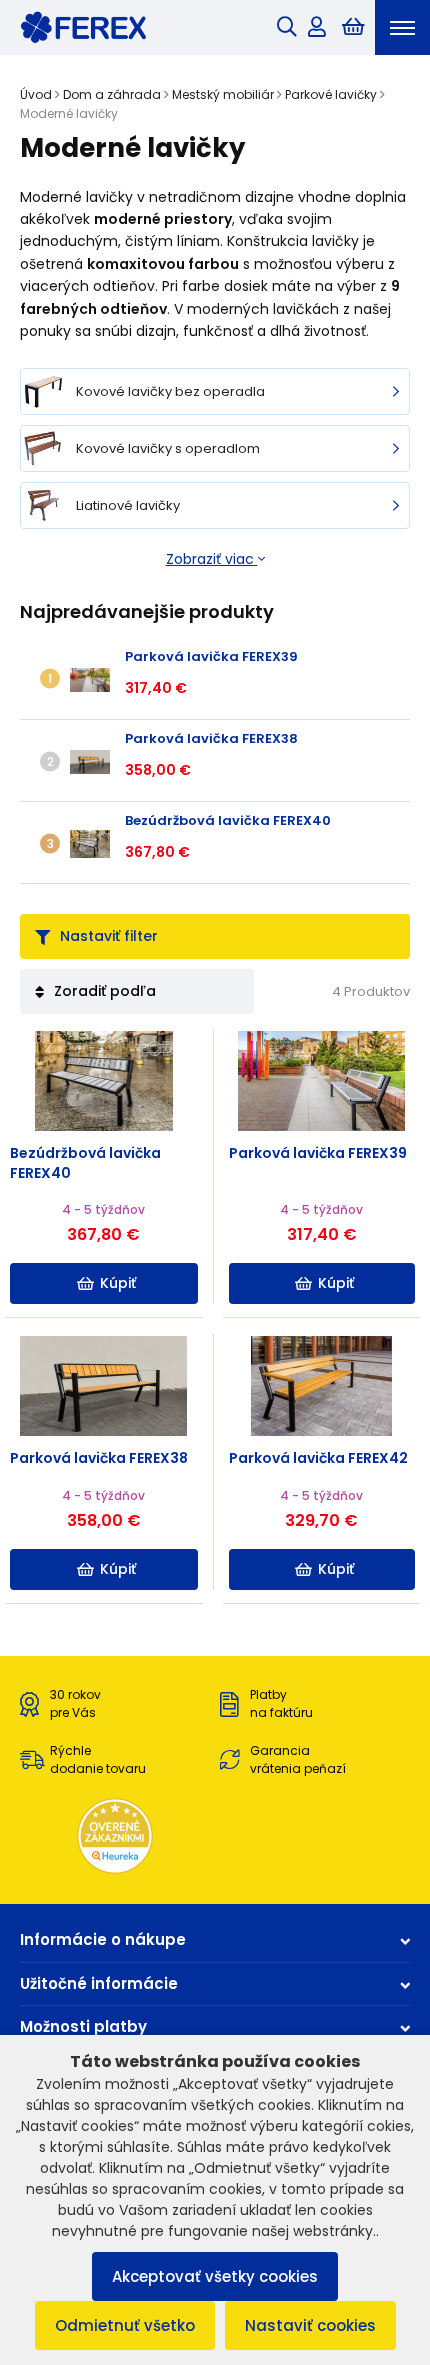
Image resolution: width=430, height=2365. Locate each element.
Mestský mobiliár (223, 94)
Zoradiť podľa (105, 991)
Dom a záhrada (112, 94)
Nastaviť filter (109, 936)
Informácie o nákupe (103, 1939)
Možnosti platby (83, 2026)
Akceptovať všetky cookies (215, 2276)
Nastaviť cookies (310, 2325)
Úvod (36, 94)
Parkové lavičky (331, 94)
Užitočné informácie (99, 1983)
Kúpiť (118, 1283)
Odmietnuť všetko (125, 2325)
